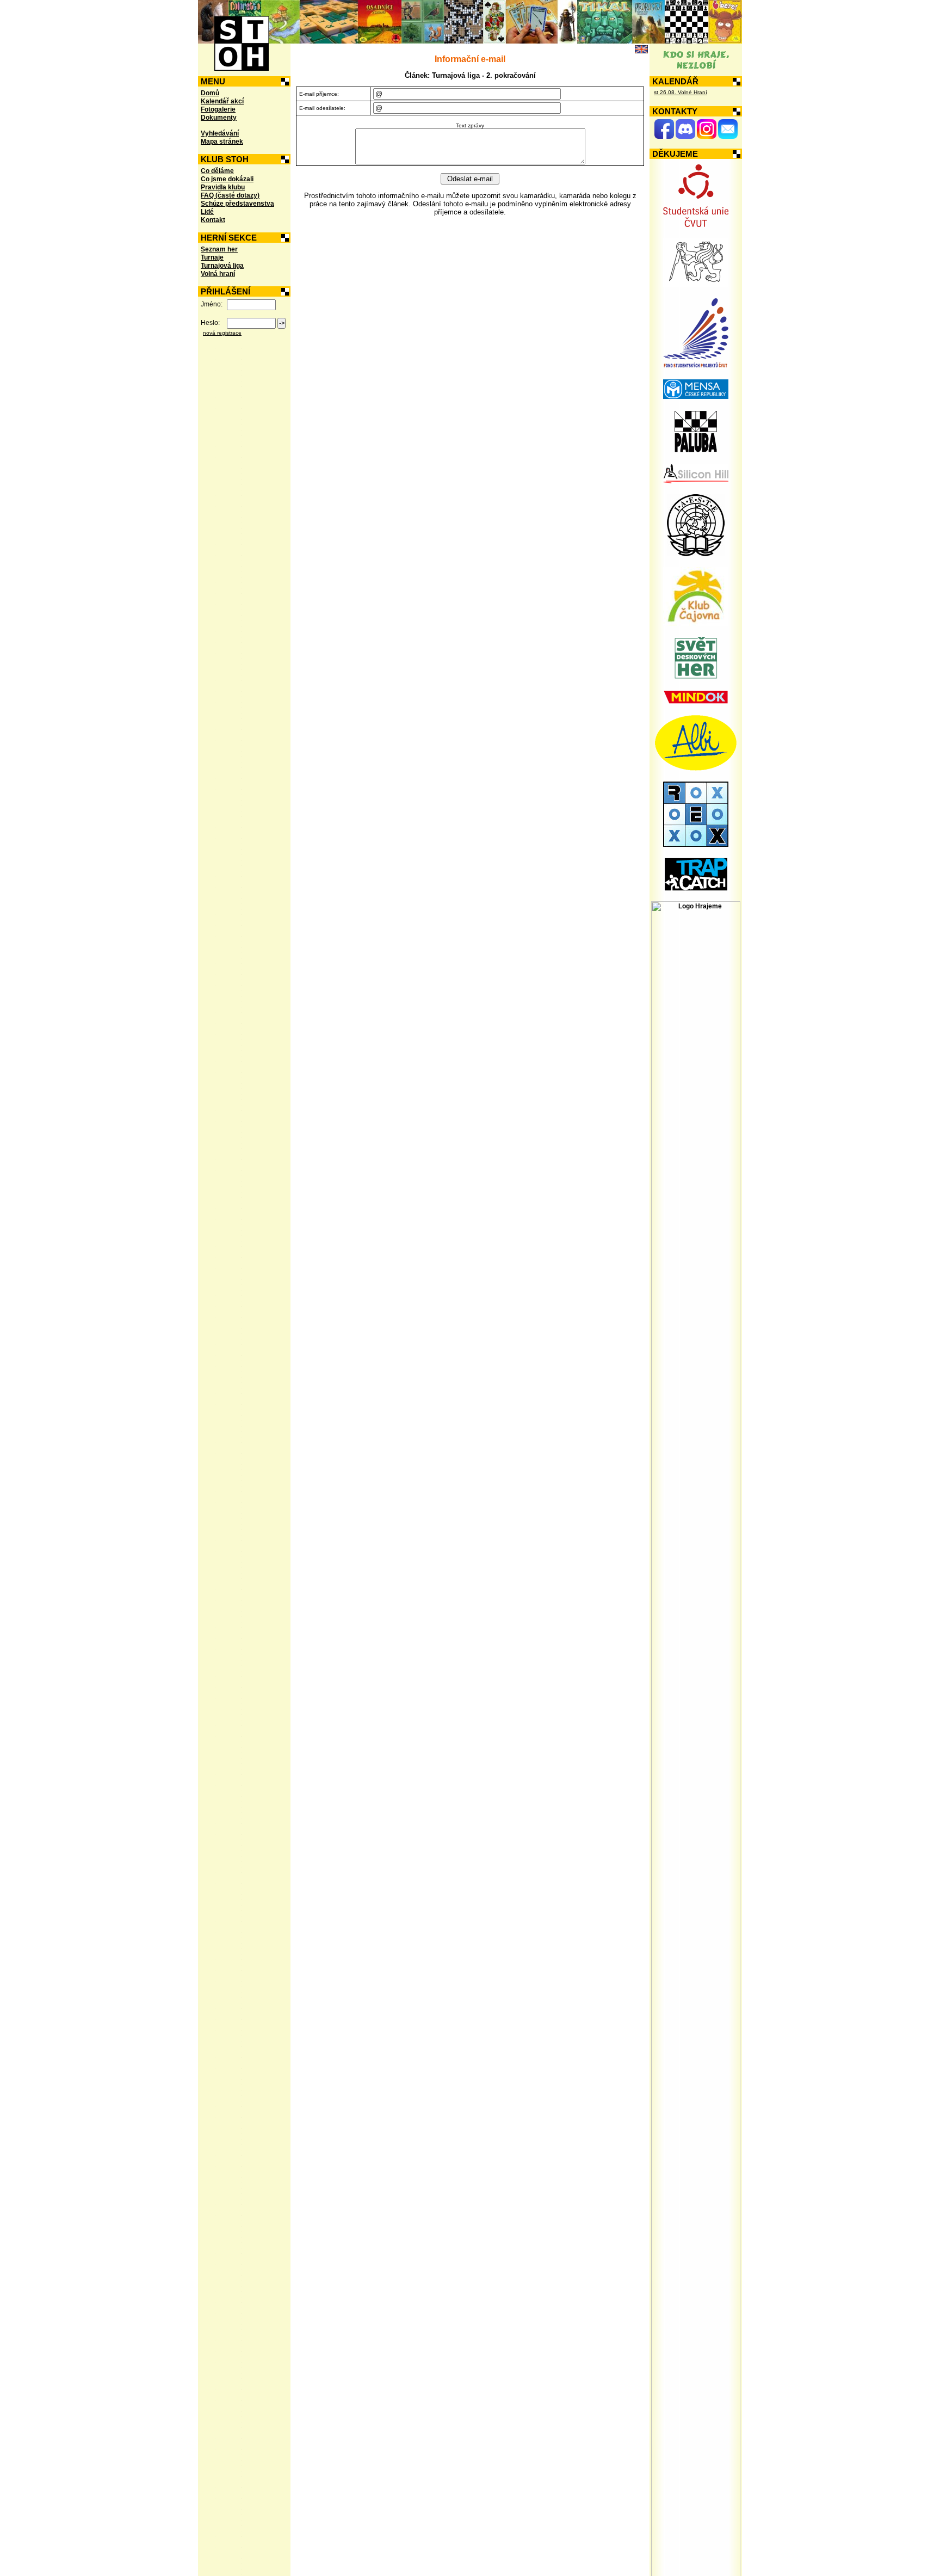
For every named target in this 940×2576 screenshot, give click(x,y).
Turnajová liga (222, 266)
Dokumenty (219, 118)
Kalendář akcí (222, 101)
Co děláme (217, 171)
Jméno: (212, 304)
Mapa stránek (222, 142)
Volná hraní (218, 274)
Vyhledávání (220, 133)
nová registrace (222, 333)
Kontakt (213, 220)
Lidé (207, 212)
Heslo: (210, 323)
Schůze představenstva (237, 204)
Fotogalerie (218, 109)
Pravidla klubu (223, 187)
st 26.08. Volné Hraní (681, 92)
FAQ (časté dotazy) (230, 195)
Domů (210, 93)
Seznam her (219, 249)
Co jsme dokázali (227, 179)
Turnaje (212, 257)
